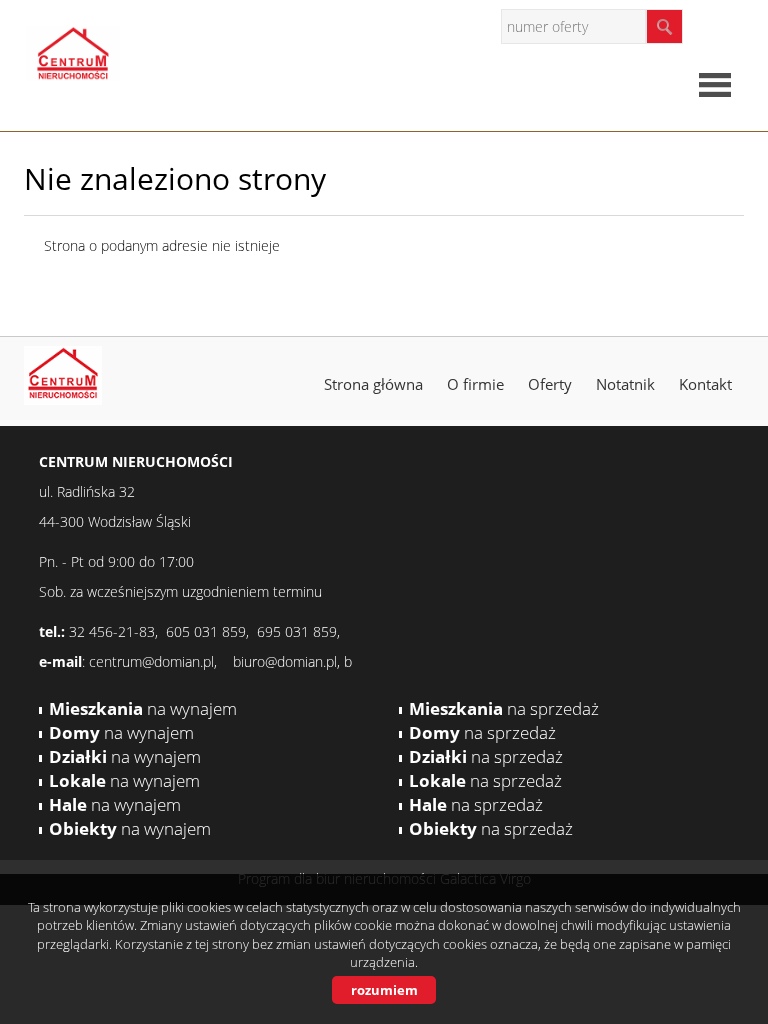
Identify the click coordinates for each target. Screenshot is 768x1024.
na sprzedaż (504, 708)
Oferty (550, 384)
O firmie (475, 384)
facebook (723, 25)
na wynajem (143, 708)
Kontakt (705, 384)
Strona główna (373, 384)
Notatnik (625, 384)
